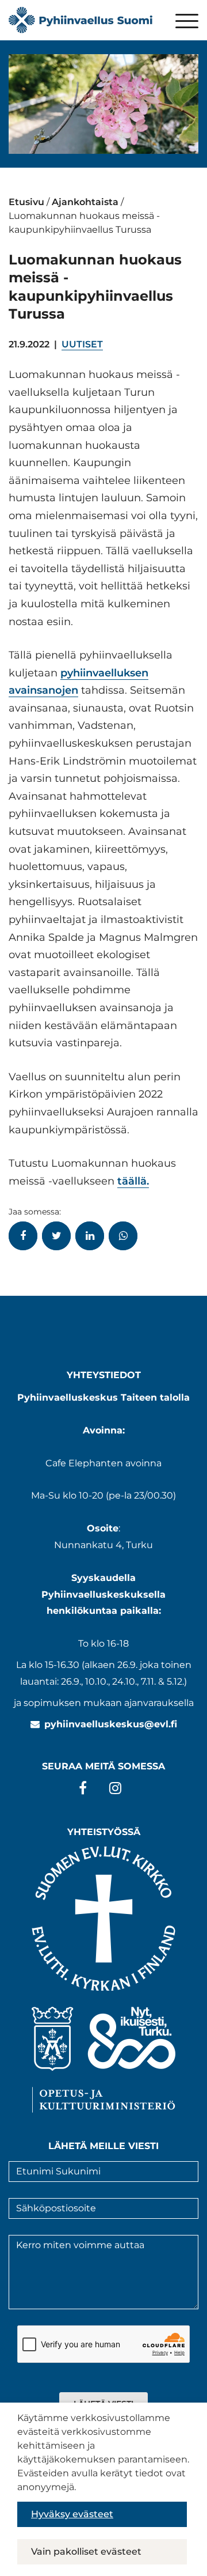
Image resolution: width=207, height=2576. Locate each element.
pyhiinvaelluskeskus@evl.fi (111, 1724)
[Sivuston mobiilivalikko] (187, 22)
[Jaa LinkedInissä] (90, 1236)
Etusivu (26, 202)
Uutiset (82, 344)
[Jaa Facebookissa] (23, 1236)
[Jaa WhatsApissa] (123, 1236)
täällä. (133, 1181)
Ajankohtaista (85, 202)
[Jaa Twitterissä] (56, 1236)
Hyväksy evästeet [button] (72, 2514)
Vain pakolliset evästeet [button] (86, 2552)
